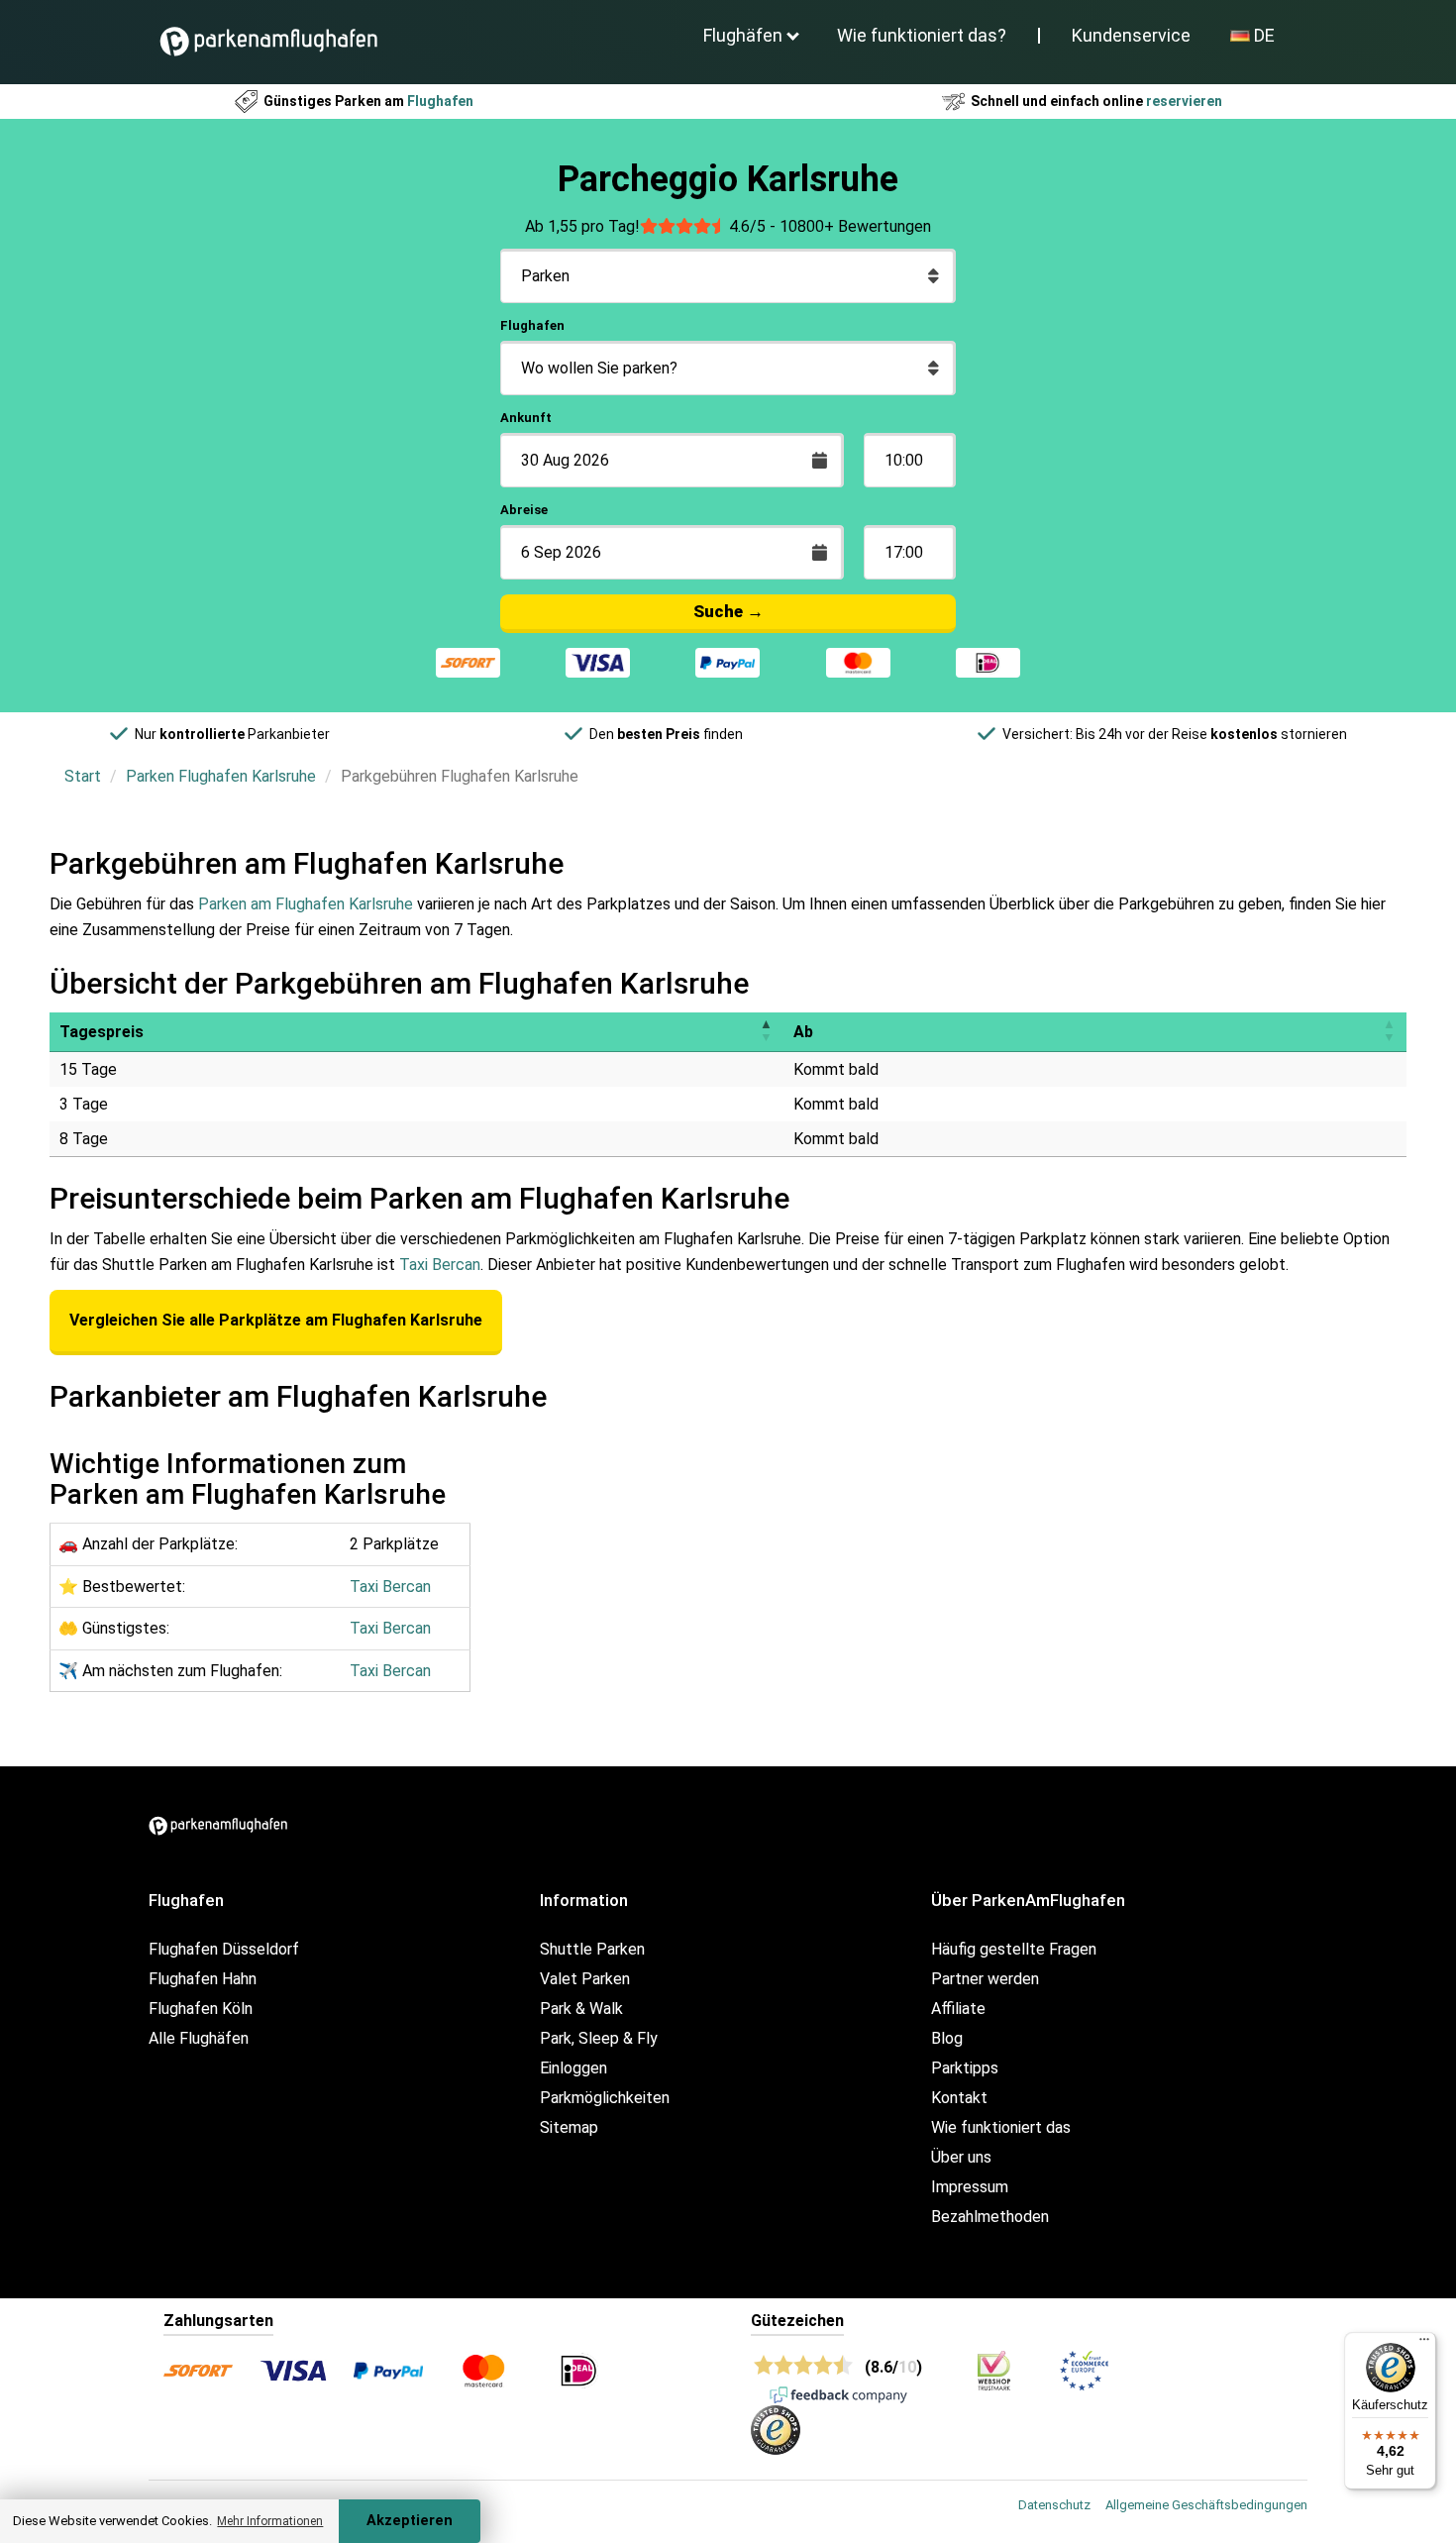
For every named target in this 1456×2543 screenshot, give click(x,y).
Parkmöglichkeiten (605, 2098)
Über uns (961, 2157)
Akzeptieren (410, 2521)
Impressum (970, 2187)
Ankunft (526, 418)
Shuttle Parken (592, 1949)
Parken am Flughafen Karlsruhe (306, 904)
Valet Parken (585, 1979)
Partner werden (985, 1979)
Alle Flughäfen (199, 2038)
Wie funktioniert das (1001, 2127)
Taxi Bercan (440, 1265)
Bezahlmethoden (990, 2217)
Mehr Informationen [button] (270, 2521)
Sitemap (569, 2127)
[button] (766, 1032)
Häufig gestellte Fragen (1014, 1949)
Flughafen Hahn (203, 1979)
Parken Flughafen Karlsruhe (221, 776)
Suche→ (728, 611)
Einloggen (573, 2068)
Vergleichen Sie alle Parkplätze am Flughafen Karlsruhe (276, 1320)
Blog (947, 2038)
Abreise (524, 510)
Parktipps (965, 2068)
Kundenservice (1131, 35)
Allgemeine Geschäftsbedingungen (1206, 2505)
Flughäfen (743, 35)
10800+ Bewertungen (855, 226)
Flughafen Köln (201, 2009)
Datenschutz (1054, 2505)
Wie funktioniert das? (922, 35)
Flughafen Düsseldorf (224, 1949)
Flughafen (532, 325)
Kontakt (959, 2098)
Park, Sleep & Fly (599, 2038)
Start (83, 776)
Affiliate (958, 2009)
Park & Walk (581, 2009)
